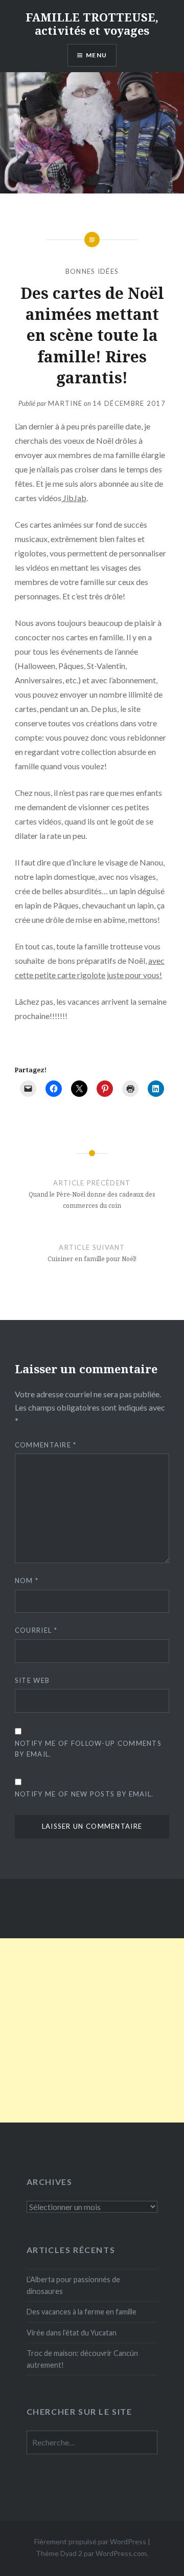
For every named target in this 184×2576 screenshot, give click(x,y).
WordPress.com (121, 2553)
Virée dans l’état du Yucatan (72, 2333)
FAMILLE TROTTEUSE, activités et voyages (92, 24)
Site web (32, 1680)
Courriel (36, 1630)
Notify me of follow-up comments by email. (88, 1749)
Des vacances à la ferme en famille (82, 2312)
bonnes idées (92, 271)
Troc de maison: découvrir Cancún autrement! (82, 2359)
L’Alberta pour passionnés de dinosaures (73, 2285)
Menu (96, 55)
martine (65, 403)
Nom (27, 1581)
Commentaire (46, 1445)
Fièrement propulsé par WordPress (90, 2541)
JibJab (74, 498)
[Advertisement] (92, 2030)
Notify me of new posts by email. (84, 1794)
